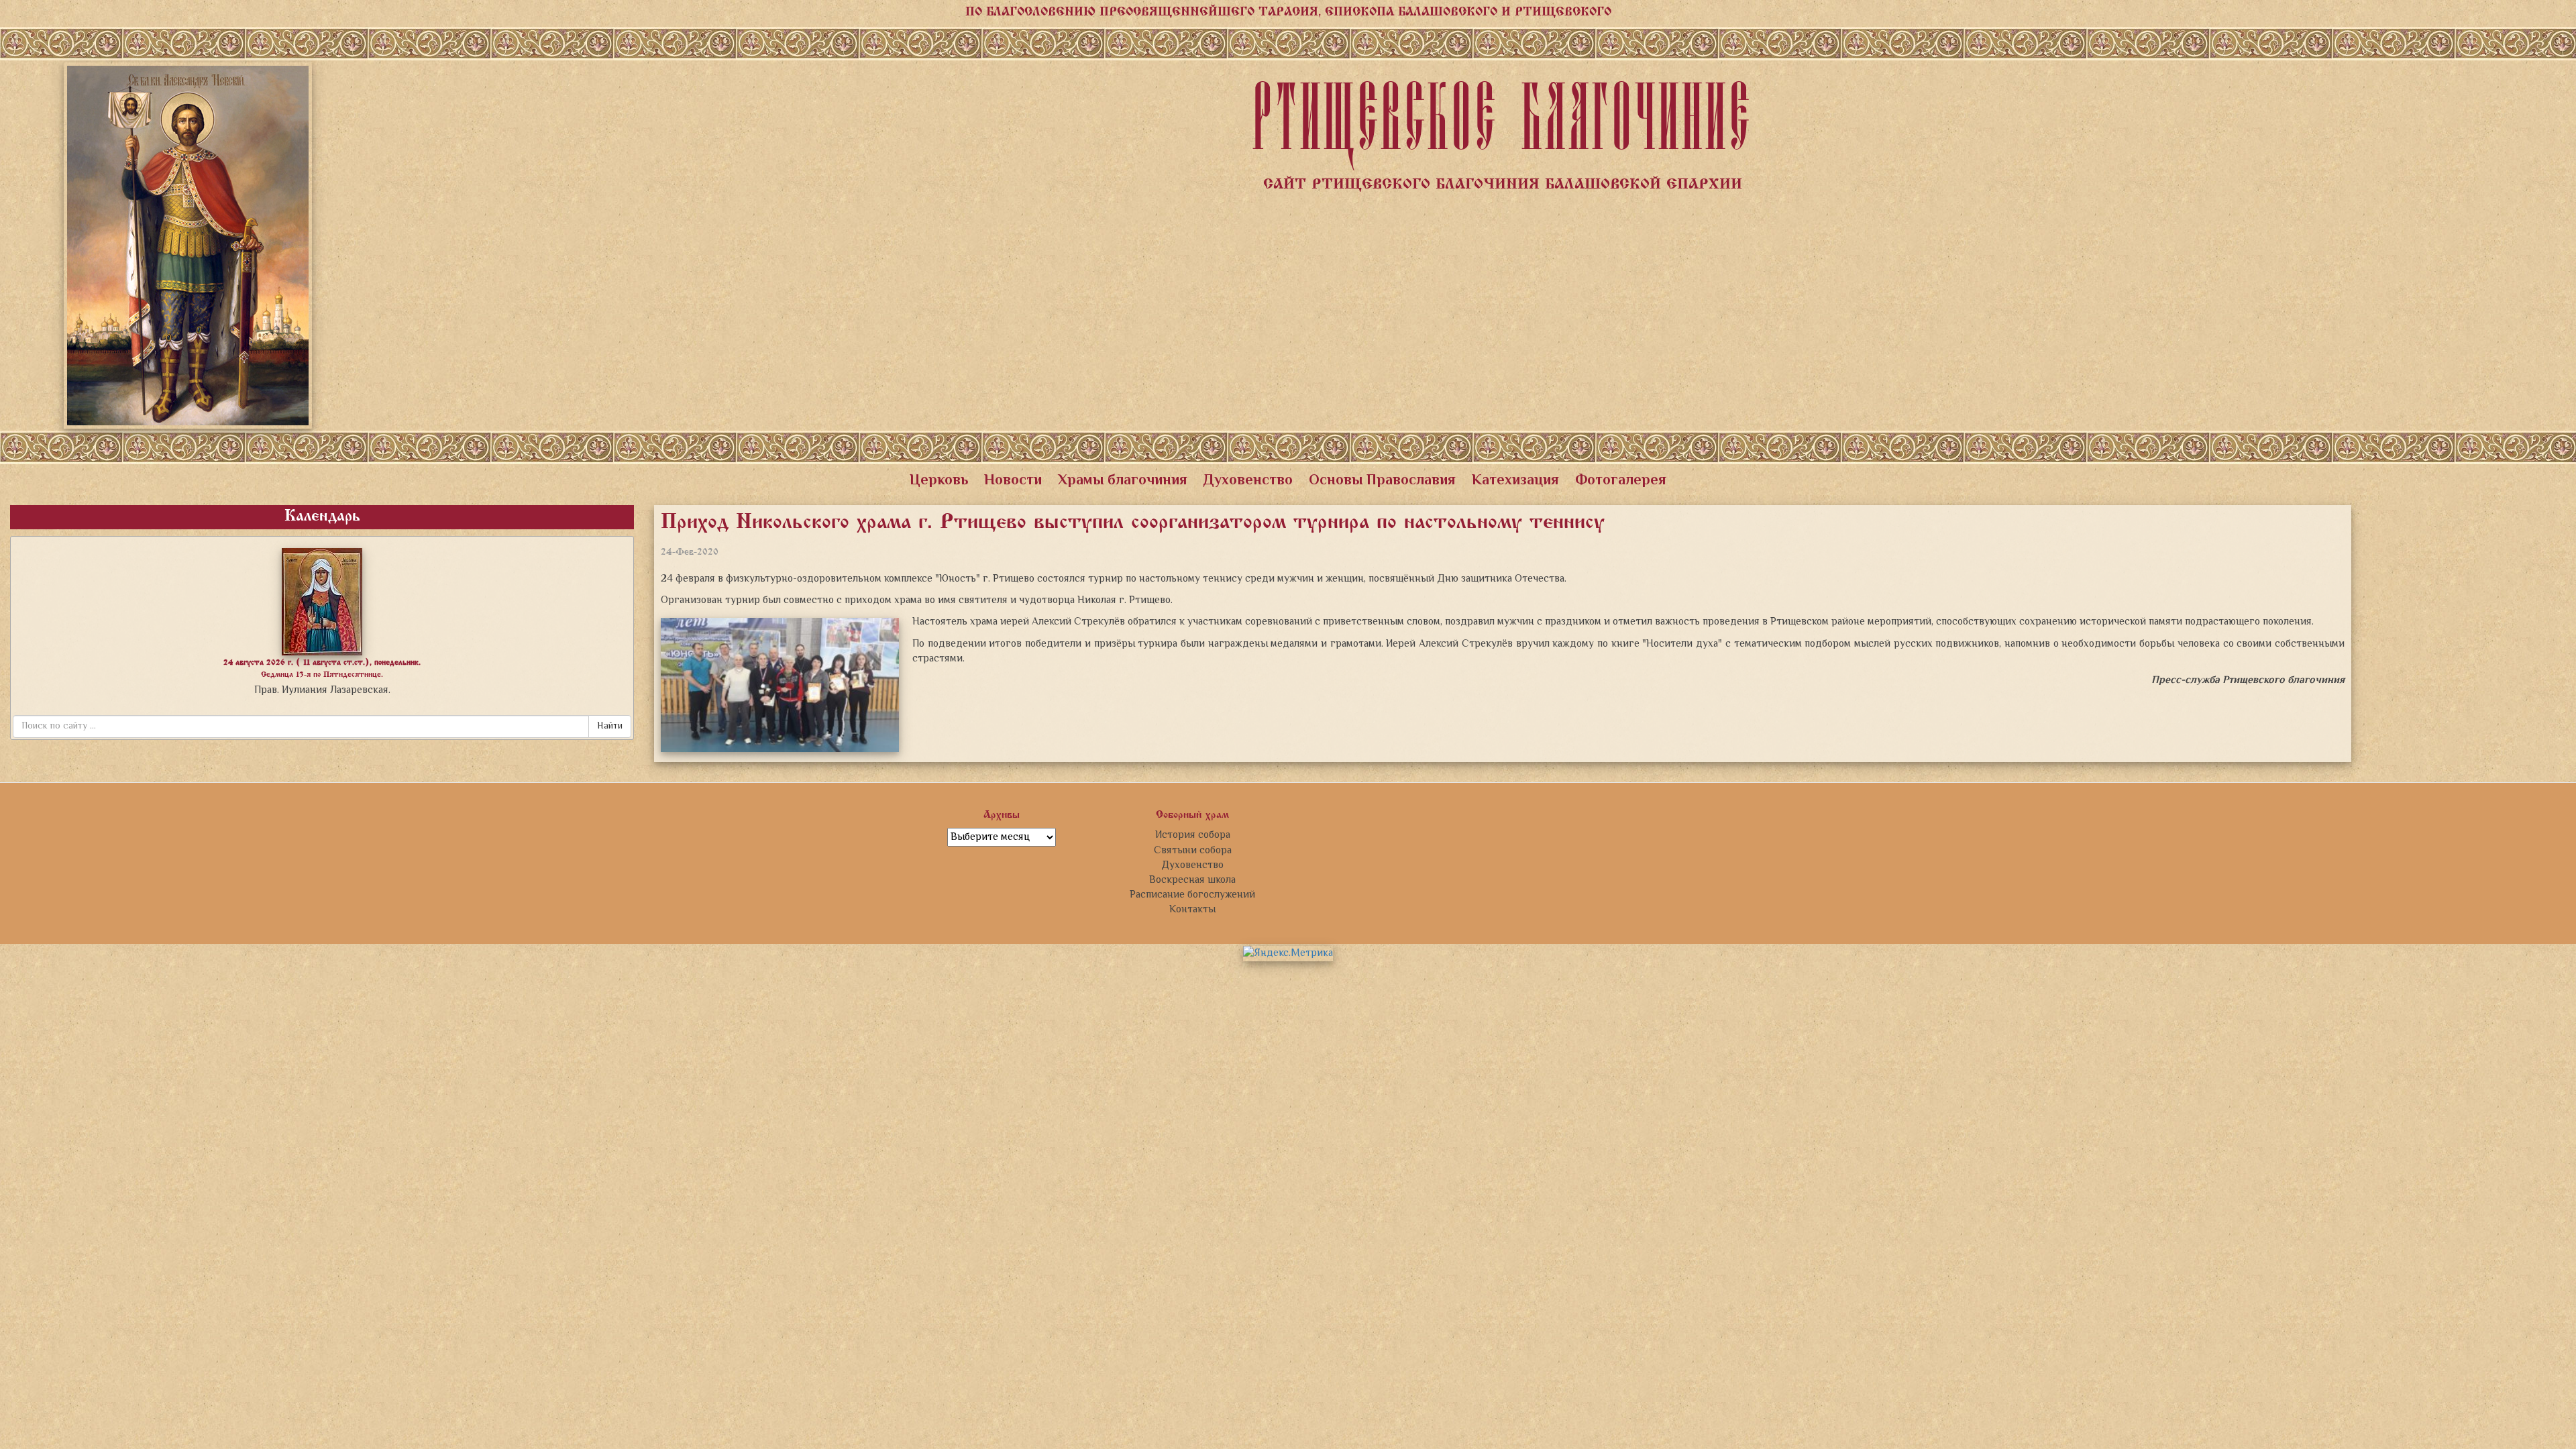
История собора (1193, 835)
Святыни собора (1193, 851)
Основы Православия (1382, 481)
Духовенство (1248, 481)
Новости (1013, 481)
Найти (610, 727)
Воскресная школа (1192, 880)
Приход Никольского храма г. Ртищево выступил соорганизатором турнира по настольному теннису (1133, 523)
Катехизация (1515, 481)
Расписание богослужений (1192, 895)
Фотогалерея (1621, 481)
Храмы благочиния (1123, 481)
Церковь (939, 481)
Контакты (1192, 910)
